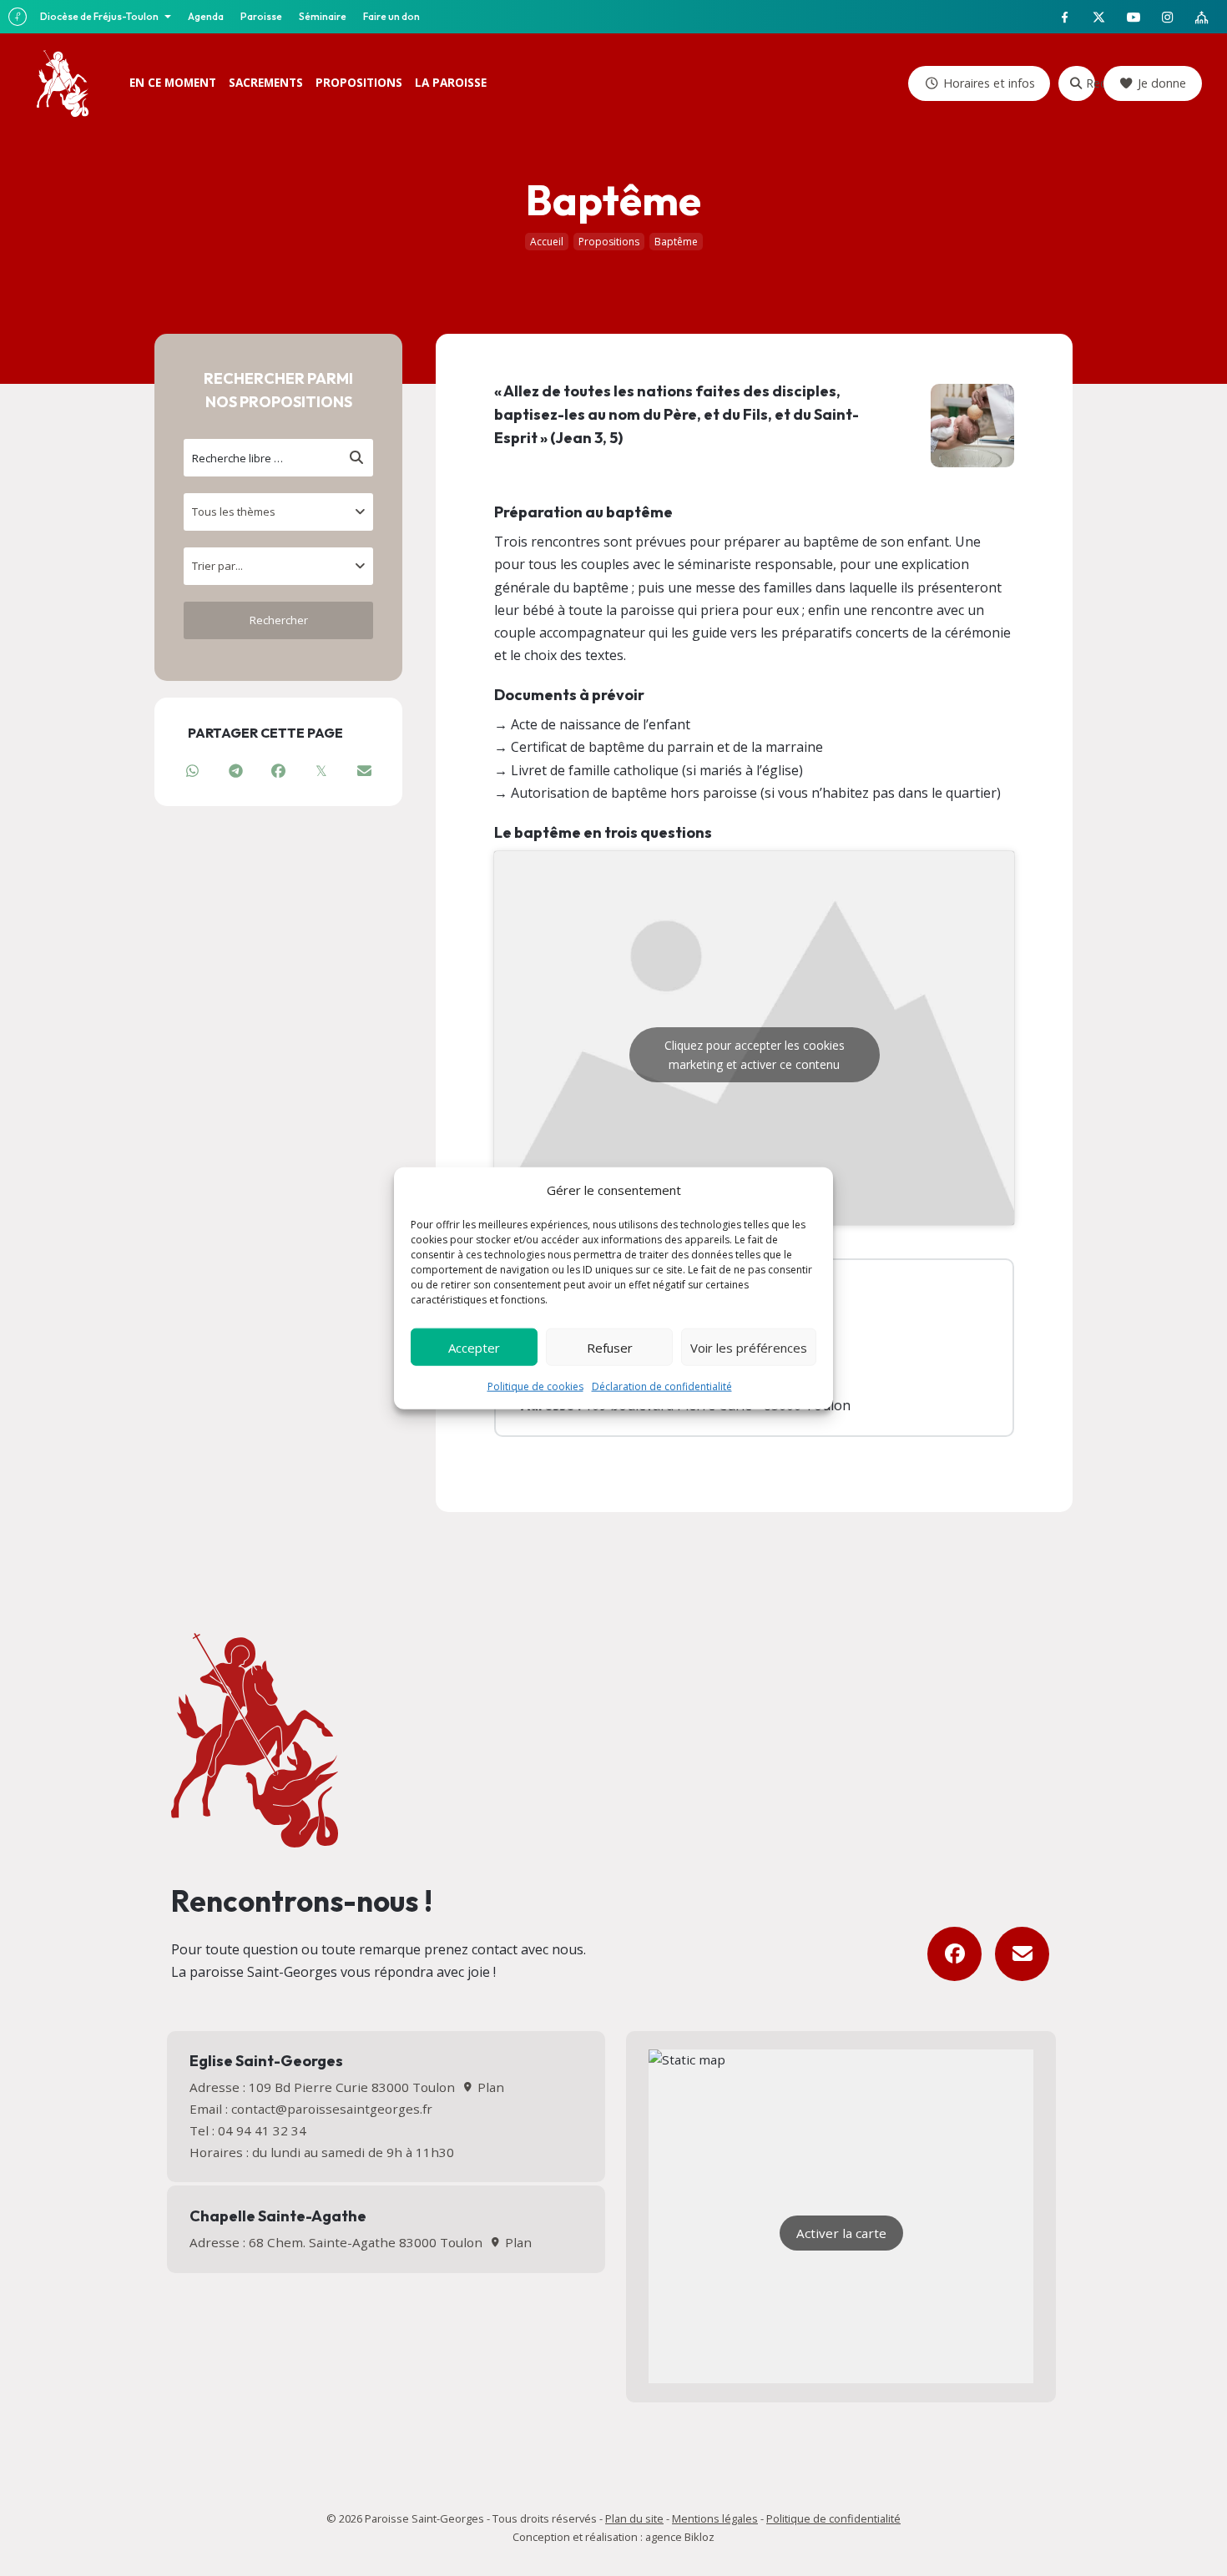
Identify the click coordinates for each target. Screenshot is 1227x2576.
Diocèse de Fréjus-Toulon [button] (100, 16)
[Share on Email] (364, 771)
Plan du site (634, 2518)
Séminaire (323, 16)
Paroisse (261, 16)
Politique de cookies (535, 1386)
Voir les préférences (749, 1347)
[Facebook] (954, 1954)
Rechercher (1090, 83)
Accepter (474, 1347)
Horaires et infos (989, 83)
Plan (489, 2087)
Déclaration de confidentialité (662, 1386)
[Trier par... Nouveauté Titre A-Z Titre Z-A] (278, 566)
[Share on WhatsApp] (192, 771)
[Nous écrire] (1022, 1954)
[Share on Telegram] (235, 771)
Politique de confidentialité (833, 2518)
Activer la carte (841, 2233)
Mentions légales (715, 2518)
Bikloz (699, 2537)
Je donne (1162, 83)
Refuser (610, 1347)
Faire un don (391, 16)
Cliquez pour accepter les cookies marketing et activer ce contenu (755, 1055)
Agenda (206, 16)
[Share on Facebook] (278, 771)
